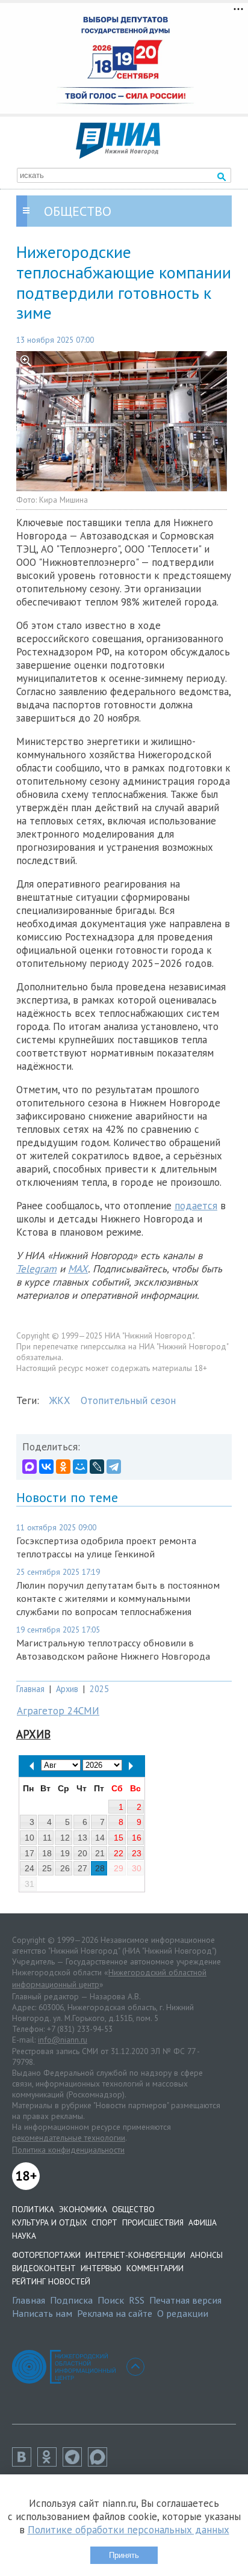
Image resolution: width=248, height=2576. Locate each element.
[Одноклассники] (63, 1467)
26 (65, 1868)
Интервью (101, 2268)
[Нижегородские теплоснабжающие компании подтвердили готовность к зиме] (124, 421)
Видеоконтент (44, 2268)
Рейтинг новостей (51, 2281)
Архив (67, 1689)
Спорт (104, 2222)
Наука (24, 2236)
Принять (124, 2555)
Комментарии (155, 2268)
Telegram (36, 1269)
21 (100, 1853)
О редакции (183, 2313)
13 (82, 1838)
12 (65, 1838)
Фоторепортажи (46, 2255)
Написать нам (42, 2313)
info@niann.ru (63, 2040)
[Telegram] (114, 1467)
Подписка (71, 2300)
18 (47, 1853)
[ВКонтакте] (46, 1467)
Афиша (203, 2222)
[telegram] (75, 2463)
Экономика (83, 2209)
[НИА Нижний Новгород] (118, 155)
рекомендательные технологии (69, 2138)
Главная (30, 1689)
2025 (99, 1689)
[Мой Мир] (80, 1467)
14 (100, 1838)
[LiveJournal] (97, 1467)
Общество (133, 2209)
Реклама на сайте (115, 2313)
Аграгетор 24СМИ (58, 1711)
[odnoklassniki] (50, 2463)
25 (47, 1868)
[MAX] (29, 1467)
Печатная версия (185, 2300)
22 (119, 1853)
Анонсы (206, 2255)
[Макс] (101, 2463)
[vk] (25, 2463)
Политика (33, 2209)
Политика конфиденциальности (68, 2150)
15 (119, 1838)
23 (137, 1853)
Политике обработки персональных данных (129, 2530)
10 (29, 1838)
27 (82, 1868)
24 (29, 1868)
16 (137, 1838)
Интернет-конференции (135, 2255)
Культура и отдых (49, 2222)
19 (65, 1853)
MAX (78, 1269)
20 (82, 1853)
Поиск (111, 2300)
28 (100, 1868)
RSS (137, 2300)
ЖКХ (60, 1400)
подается (196, 1206)
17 (29, 1853)
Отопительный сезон (128, 1400)
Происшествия (153, 2222)
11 (47, 1838)
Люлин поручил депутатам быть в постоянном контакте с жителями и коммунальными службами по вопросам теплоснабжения (118, 1598)
